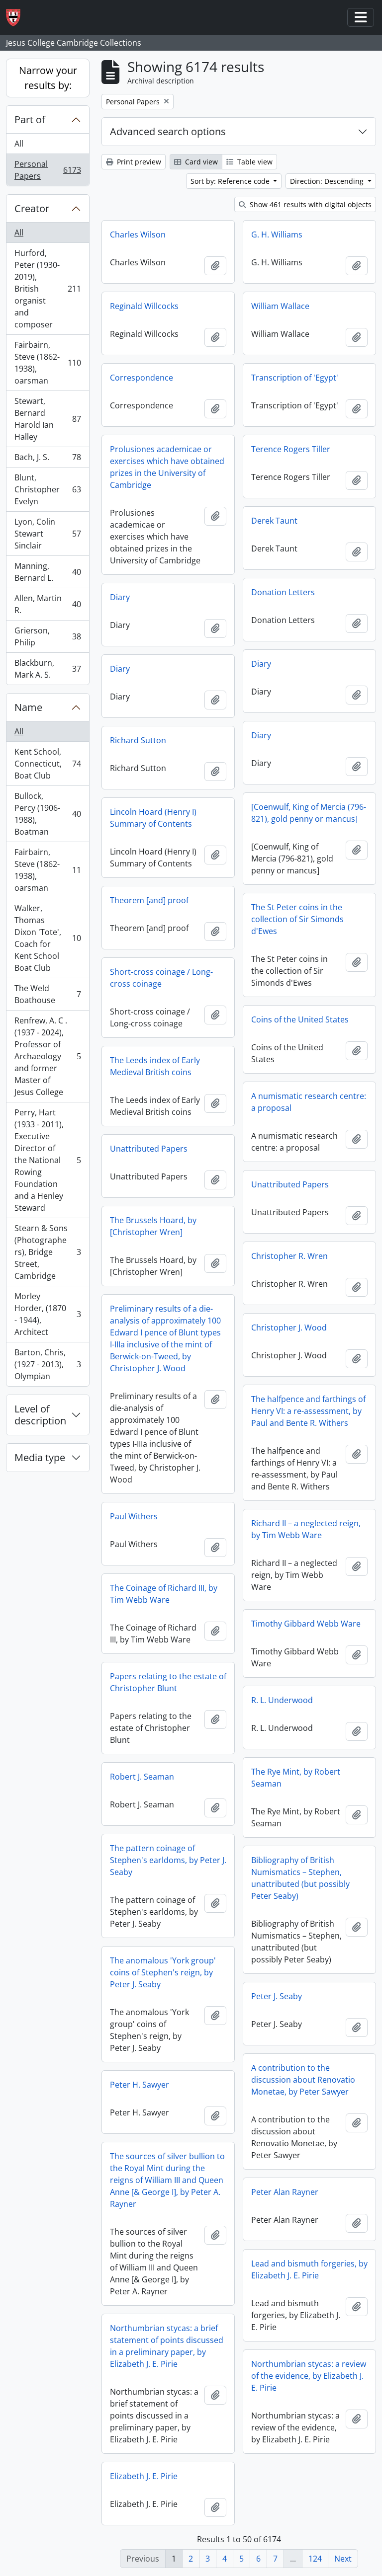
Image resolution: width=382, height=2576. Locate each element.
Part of (30, 119)
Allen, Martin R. (48, 604)
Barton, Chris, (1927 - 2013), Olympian (48, 1364)
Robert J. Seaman (142, 1777)
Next (343, 2559)
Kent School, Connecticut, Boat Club (48, 764)
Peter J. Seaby (277, 1996)
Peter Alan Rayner (285, 2192)
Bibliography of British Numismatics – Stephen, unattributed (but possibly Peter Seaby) (300, 1878)
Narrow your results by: (48, 78)
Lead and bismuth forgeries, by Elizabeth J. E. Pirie (309, 2269)
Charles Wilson (138, 234)
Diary (120, 597)
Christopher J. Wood (289, 1327)
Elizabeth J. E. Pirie (144, 2476)
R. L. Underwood (282, 1700)
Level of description (40, 1415)
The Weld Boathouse (48, 994)
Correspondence (142, 378)
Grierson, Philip (48, 636)
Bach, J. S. (48, 460)
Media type (40, 1457)
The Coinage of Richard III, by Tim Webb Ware (164, 1594)
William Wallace (280, 306)
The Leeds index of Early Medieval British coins (155, 1066)
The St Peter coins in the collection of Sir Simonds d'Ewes (297, 919)
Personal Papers (48, 170)
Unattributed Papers (149, 1149)
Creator (32, 208)
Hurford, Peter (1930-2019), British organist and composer (48, 289)
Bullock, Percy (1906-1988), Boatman (48, 814)
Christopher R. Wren (289, 1256)
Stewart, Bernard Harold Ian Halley (48, 419)
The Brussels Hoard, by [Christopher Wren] (153, 1226)
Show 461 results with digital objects (310, 204)
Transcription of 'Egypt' (295, 378)
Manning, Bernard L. (48, 572)
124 (315, 2559)
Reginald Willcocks (144, 306)
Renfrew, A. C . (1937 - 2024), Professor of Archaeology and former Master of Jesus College (48, 1056)
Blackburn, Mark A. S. (48, 669)
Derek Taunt (274, 521)
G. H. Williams (277, 234)
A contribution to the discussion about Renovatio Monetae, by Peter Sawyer (303, 2080)
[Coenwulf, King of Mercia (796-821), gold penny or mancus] (309, 813)
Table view (254, 162)
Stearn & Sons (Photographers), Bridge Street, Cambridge (48, 1252)
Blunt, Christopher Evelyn (48, 489)
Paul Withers (134, 1516)
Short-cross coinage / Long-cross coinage (161, 978)
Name (28, 707)
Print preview (138, 162)
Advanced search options (168, 131)
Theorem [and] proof (149, 900)
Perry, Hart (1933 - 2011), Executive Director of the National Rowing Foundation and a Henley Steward (48, 1160)
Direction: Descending (328, 181)
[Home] (17, 18)
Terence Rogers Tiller (291, 449)
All (19, 144)
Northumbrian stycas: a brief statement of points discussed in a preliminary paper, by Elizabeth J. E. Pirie (167, 2346)
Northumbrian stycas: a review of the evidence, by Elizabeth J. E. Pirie (309, 2376)
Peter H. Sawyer (140, 2085)
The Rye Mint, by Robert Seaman (296, 1778)
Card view (200, 162)
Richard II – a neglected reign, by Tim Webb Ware (306, 1529)
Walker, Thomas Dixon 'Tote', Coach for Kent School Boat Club (48, 938)
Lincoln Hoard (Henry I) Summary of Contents (153, 818)
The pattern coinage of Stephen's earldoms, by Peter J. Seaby (168, 1860)
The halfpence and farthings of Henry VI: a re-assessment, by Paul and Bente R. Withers (308, 1411)
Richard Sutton (138, 740)
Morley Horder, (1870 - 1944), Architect (48, 1314)
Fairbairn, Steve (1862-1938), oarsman (48, 363)
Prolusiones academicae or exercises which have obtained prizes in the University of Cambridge (167, 467)
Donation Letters (283, 592)
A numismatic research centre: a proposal (309, 1102)
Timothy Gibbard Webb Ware (306, 1624)
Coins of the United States (300, 1019)
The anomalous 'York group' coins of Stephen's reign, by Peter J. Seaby (163, 1972)
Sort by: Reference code (231, 181)
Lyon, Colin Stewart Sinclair (48, 534)
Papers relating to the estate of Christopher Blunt (168, 1682)
